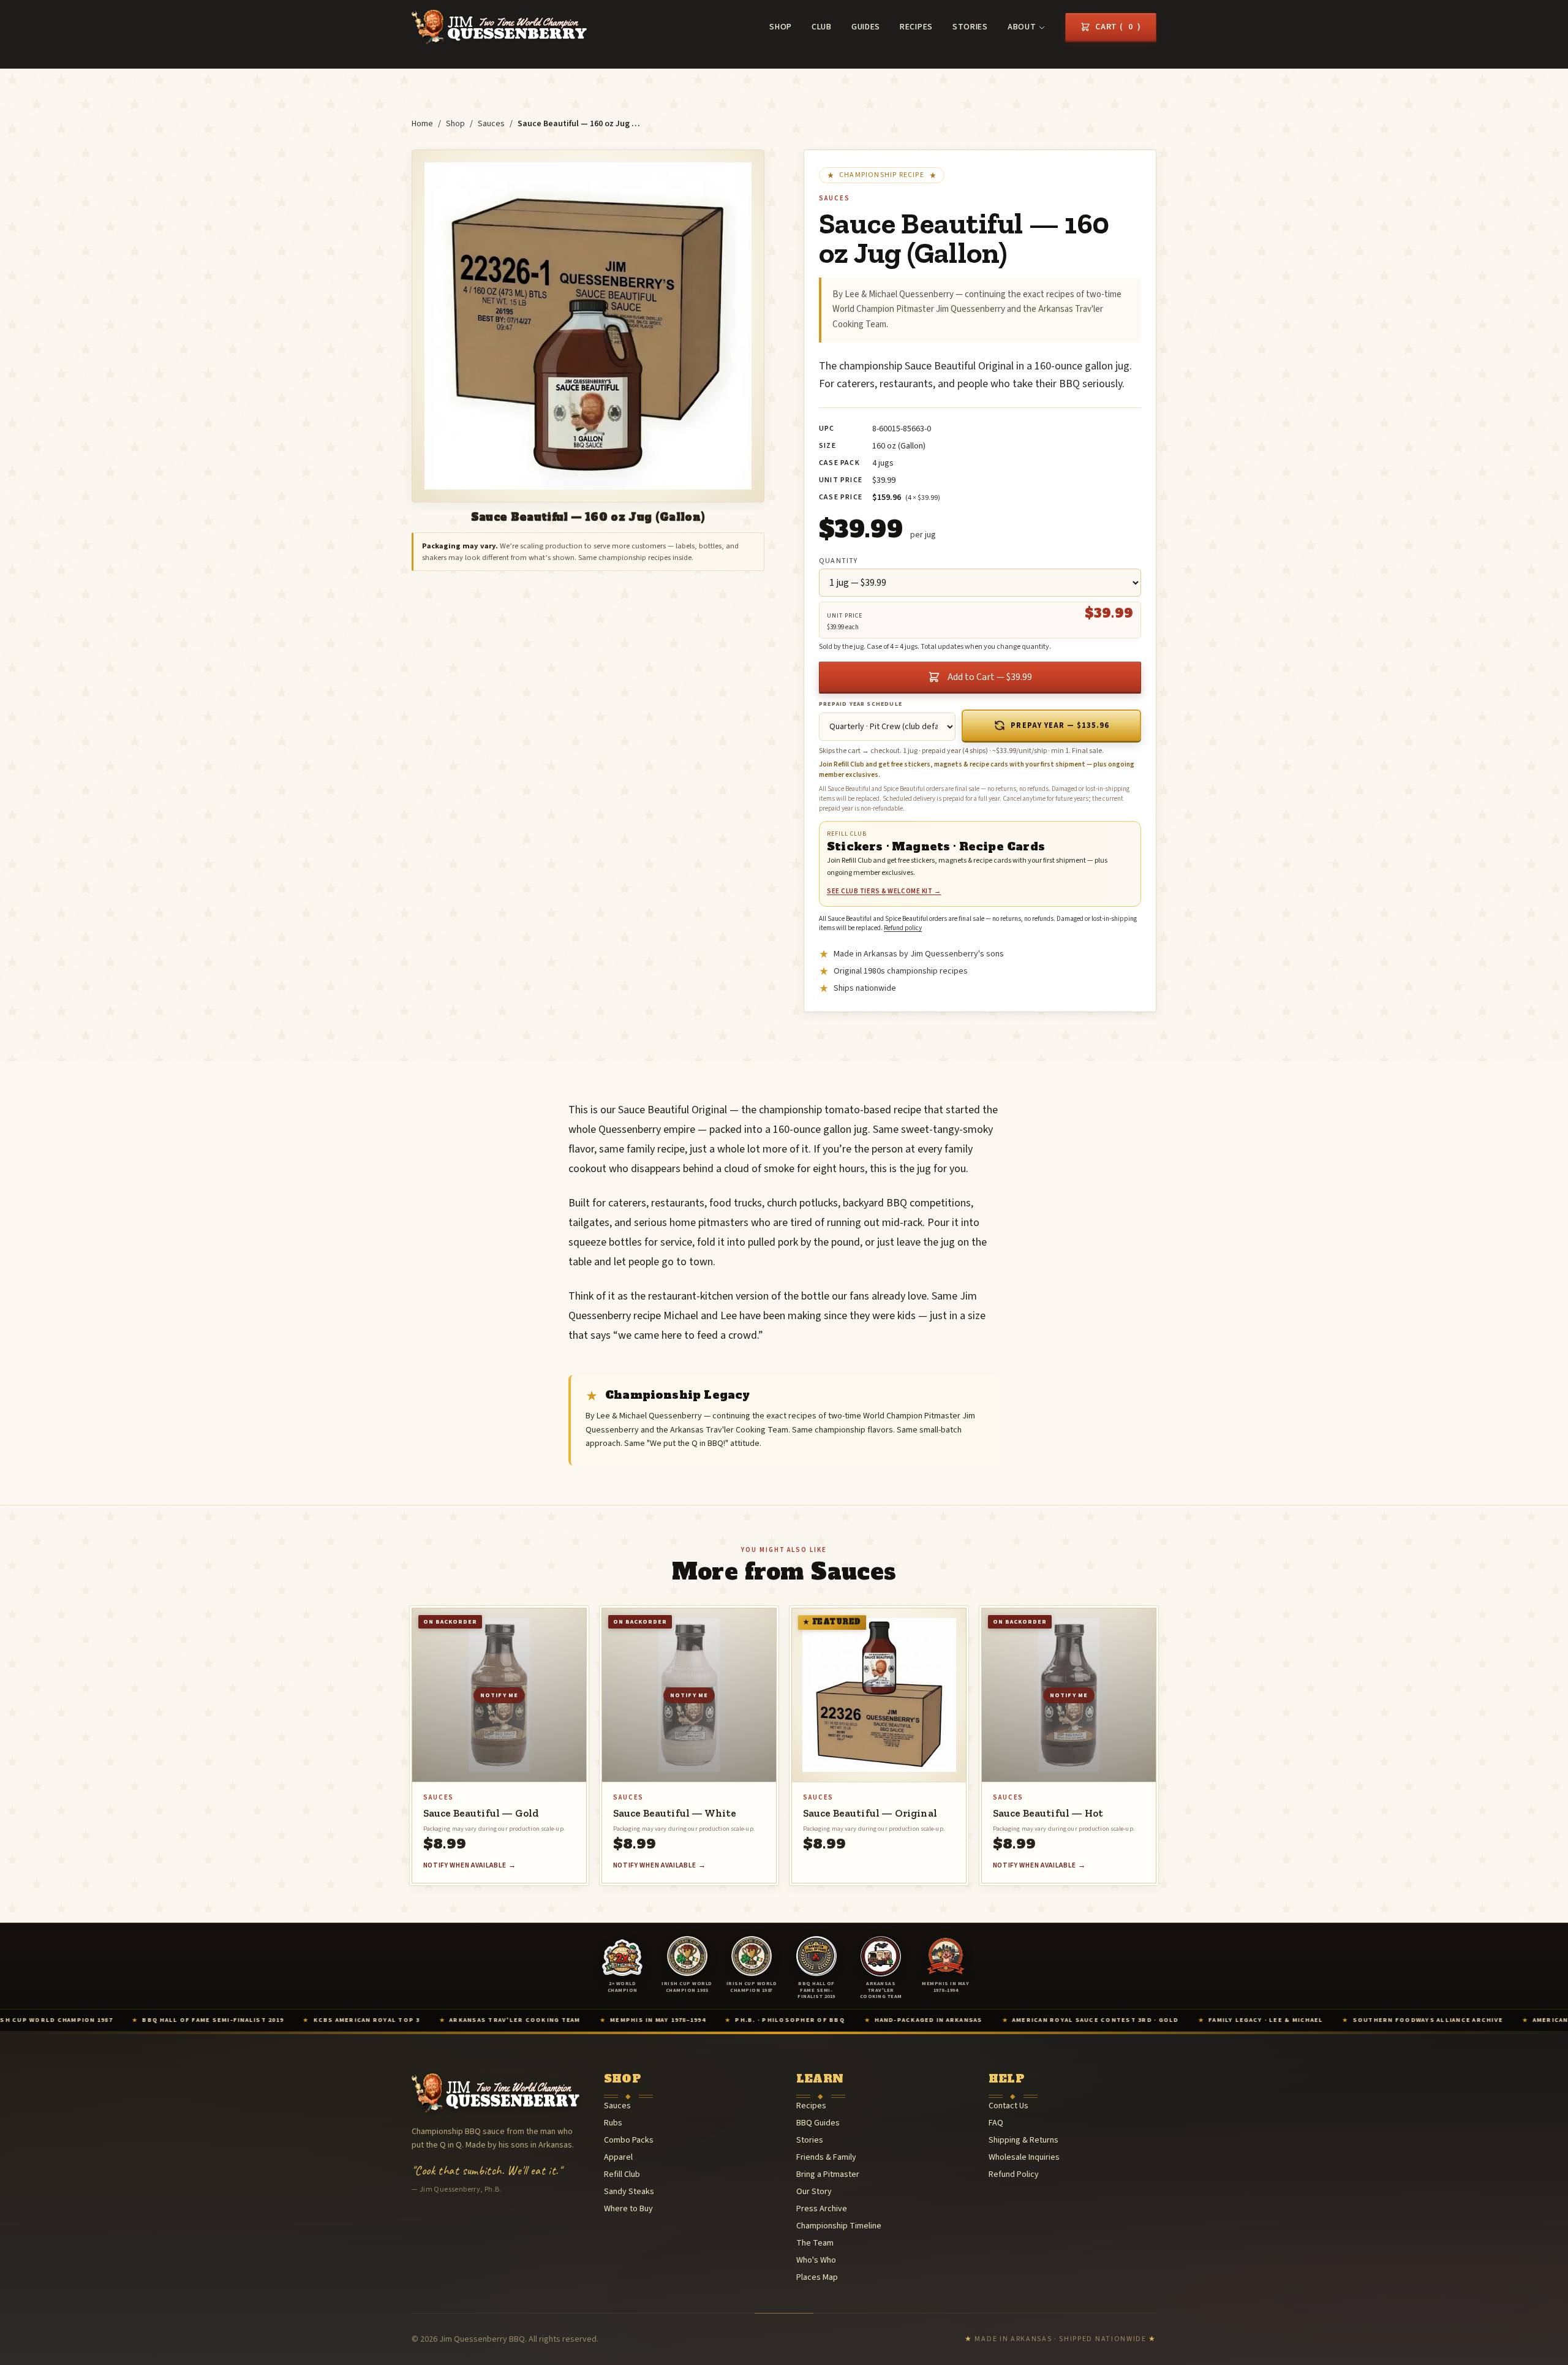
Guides (866, 27)
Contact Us (1008, 2106)
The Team (815, 2243)
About (1022, 27)
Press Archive (822, 2209)
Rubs (613, 2123)
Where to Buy (628, 2209)
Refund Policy (1014, 2174)
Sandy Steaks (629, 2192)
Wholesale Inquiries (1024, 2157)
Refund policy (903, 928)
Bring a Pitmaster (828, 2174)
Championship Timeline (839, 2226)
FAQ (996, 2123)
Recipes (916, 27)
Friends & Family (826, 2157)
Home (422, 124)
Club (822, 27)
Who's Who (816, 2260)
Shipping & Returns (1023, 2140)
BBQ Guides (818, 2123)
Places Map (817, 2277)
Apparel (618, 2157)
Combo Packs (629, 2140)
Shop (781, 27)
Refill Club (622, 2174)
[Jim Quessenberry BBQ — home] (499, 27)
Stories (970, 27)
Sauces (491, 124)
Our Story (814, 2192)
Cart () (1118, 27)
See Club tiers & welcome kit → (884, 891)
